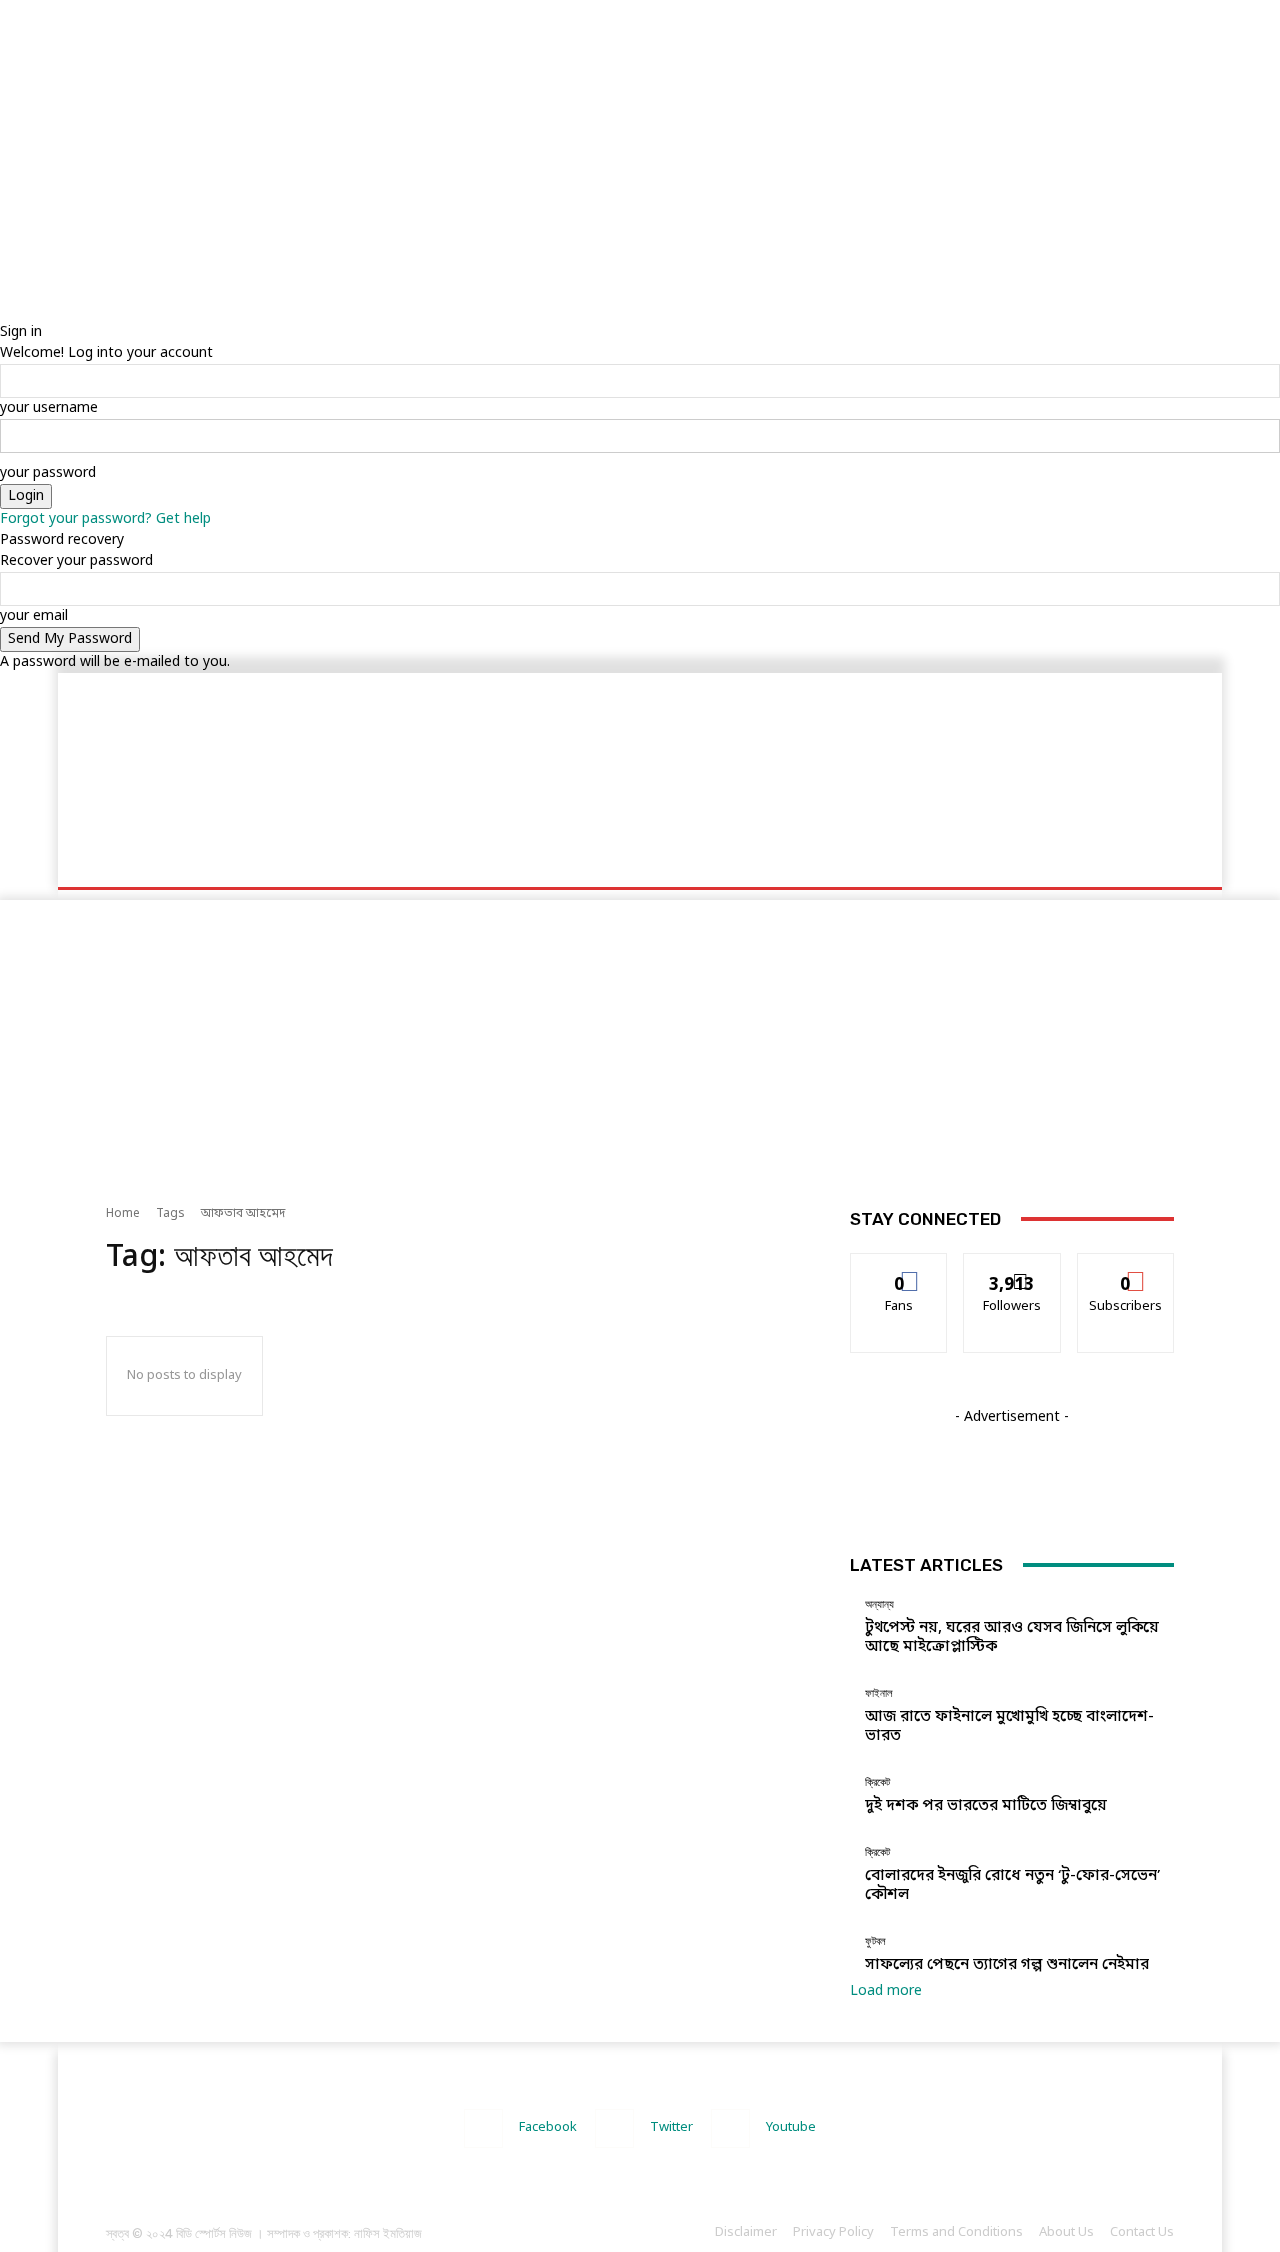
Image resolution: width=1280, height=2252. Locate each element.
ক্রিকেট (877, 1782)
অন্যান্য (879, 1604)
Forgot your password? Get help (105, 519)
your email (34, 616)
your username (49, 408)
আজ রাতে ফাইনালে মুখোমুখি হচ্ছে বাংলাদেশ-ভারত (1009, 1726)
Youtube (791, 2127)
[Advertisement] (600, 140)
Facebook (548, 2127)
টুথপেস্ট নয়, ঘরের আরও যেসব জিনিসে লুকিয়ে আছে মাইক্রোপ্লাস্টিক (1012, 1637)
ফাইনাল (879, 1693)
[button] (1150, 862)
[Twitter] (614, 2128)
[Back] (5, 311)
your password (48, 473)
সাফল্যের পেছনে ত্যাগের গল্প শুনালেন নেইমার (1007, 1965)
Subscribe (1125, 1268)
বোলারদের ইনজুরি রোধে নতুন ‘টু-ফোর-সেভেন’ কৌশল (1012, 1885)
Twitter (671, 2127)
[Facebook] (483, 2128)
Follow (1012, 1268)
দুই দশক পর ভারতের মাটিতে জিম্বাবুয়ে (986, 1806)
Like (899, 1268)
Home (123, 1214)
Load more (886, 1991)
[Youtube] (730, 2128)
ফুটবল (875, 1941)
